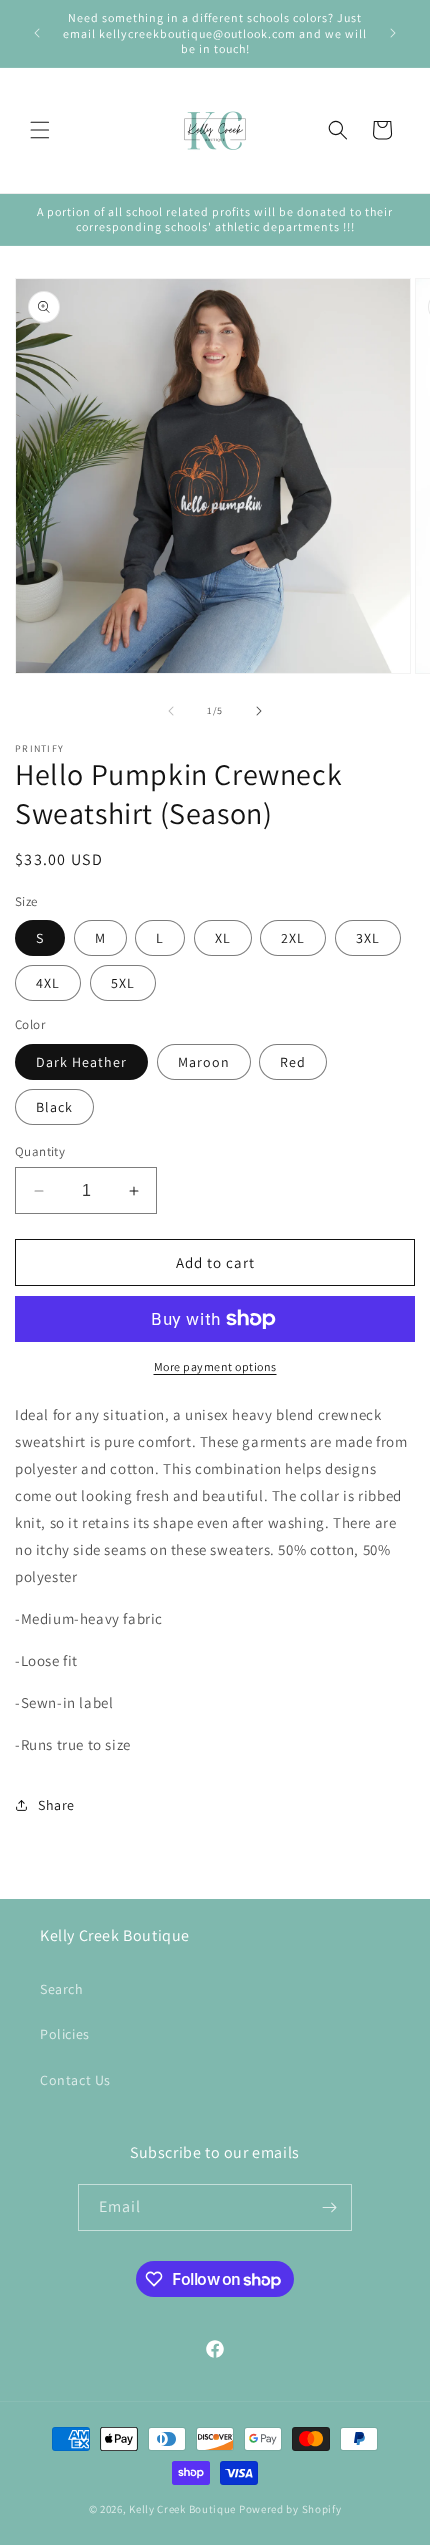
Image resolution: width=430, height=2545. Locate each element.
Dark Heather (81, 1062)
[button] (40, 130)
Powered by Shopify (290, 2509)
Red (293, 1062)
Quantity (40, 1151)
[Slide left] (171, 711)
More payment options (215, 1366)
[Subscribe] (329, 2207)
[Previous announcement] (37, 33)
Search (62, 1989)
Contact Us (75, 2080)
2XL (293, 938)
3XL (368, 938)
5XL (123, 983)
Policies (65, 2034)
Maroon (204, 1062)
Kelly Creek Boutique (182, 2509)
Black (54, 1107)
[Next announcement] (393, 33)
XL (223, 938)
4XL (48, 983)
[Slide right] (259, 711)
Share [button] (56, 1805)
